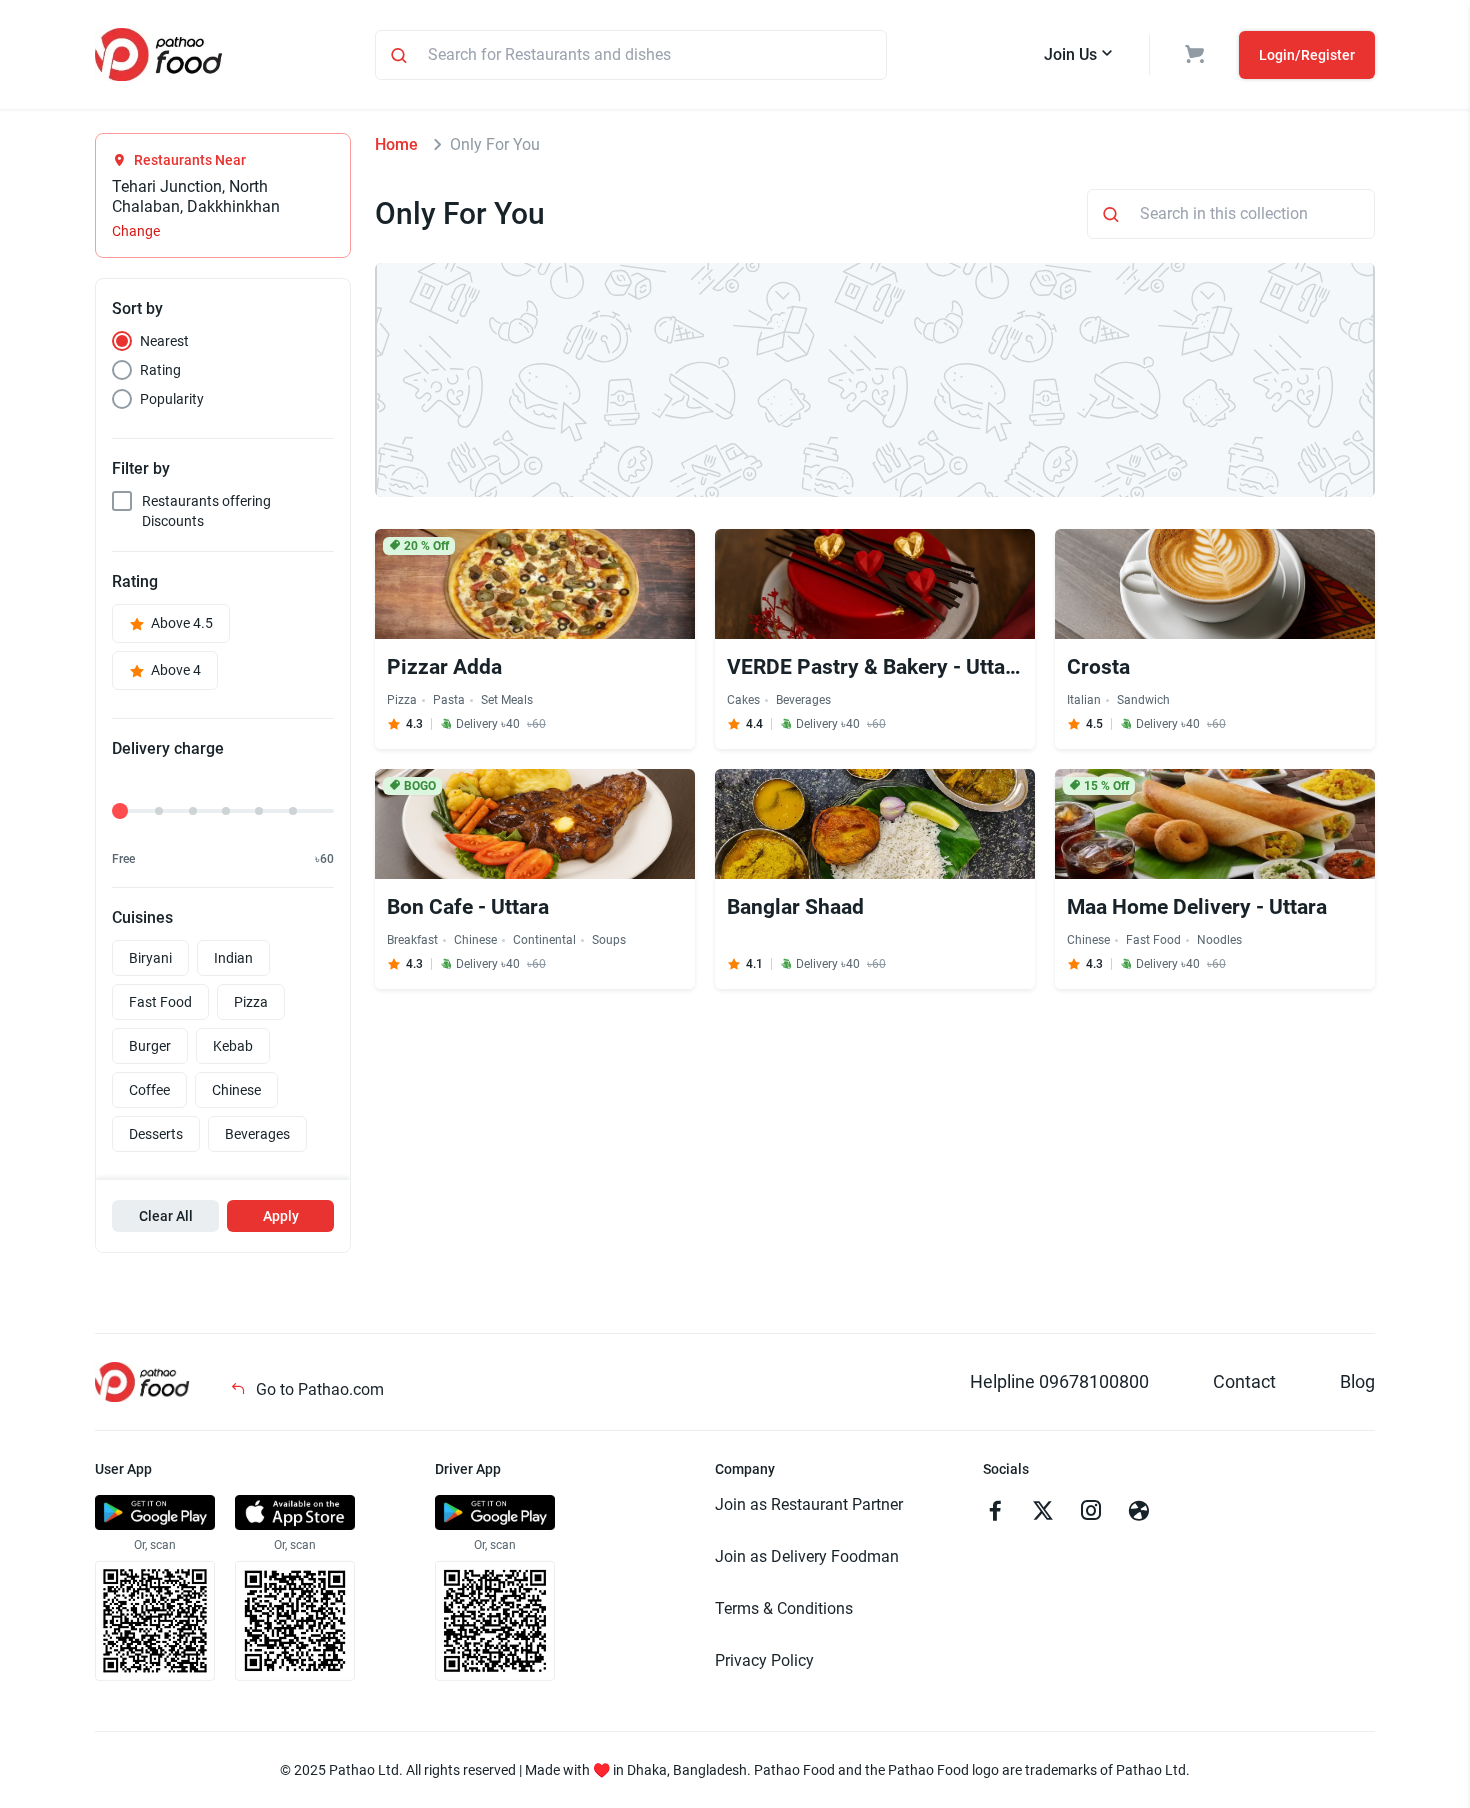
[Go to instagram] (1091, 1513)
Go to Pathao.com (318, 1389)
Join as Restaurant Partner (809, 1504)
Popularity (172, 399)
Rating (160, 370)
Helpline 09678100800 (1059, 1381)
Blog (1357, 1381)
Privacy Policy (764, 1660)
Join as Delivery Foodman (807, 1556)
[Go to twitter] (1043, 1513)
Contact (1244, 1381)
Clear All (166, 1216)
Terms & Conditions (784, 1608)
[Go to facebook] (995, 1513)
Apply (281, 1216)
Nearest (164, 341)
